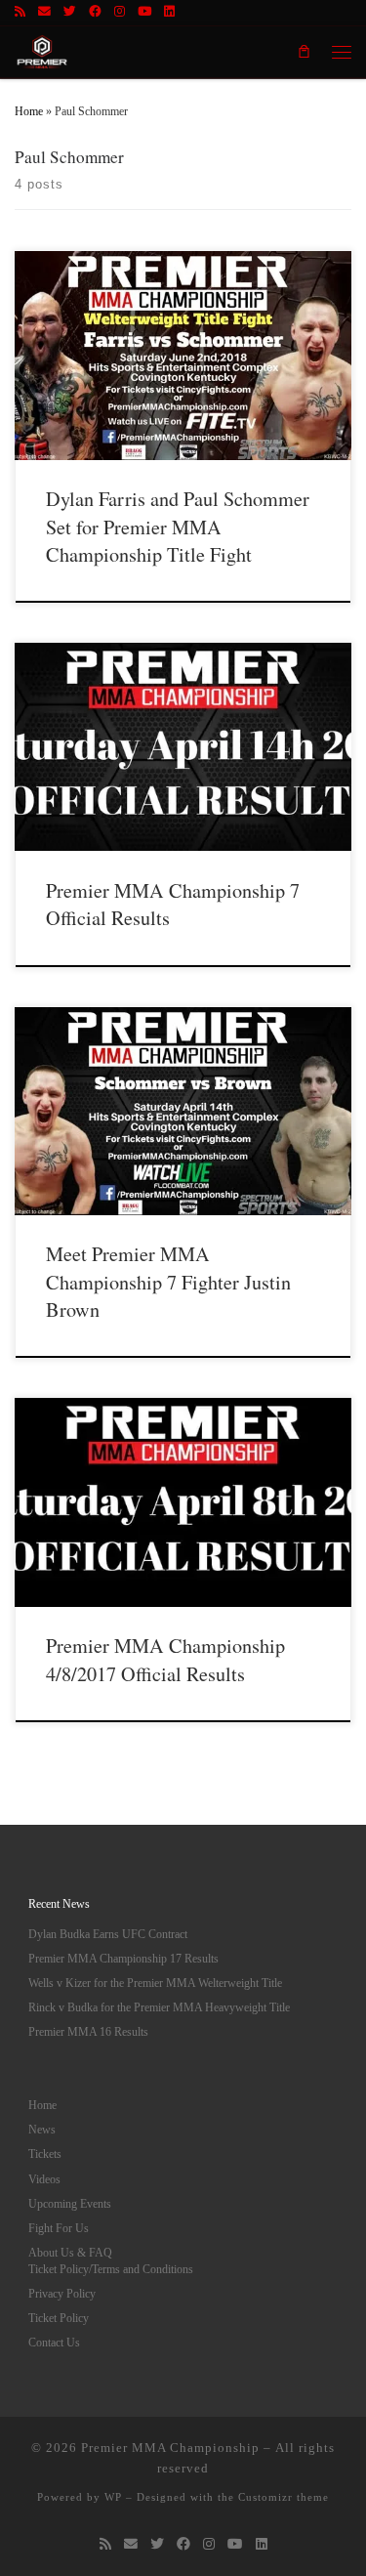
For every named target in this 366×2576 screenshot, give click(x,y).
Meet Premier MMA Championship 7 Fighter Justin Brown (168, 1282)
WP (113, 2497)
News (42, 2130)
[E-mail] (44, 13)
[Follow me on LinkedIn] (169, 13)
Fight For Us (59, 2228)
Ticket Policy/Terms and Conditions (111, 2269)
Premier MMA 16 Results (88, 2032)
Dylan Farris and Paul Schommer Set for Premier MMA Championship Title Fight (178, 527)
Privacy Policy (62, 2294)
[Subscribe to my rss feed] (20, 13)
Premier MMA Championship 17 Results (123, 1959)
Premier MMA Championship (170, 2448)
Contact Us (54, 2343)
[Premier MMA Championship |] (42, 48)
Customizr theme (284, 2497)
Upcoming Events (70, 2204)
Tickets (45, 2154)
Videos (44, 2179)
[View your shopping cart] (304, 52)
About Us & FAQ (70, 2253)
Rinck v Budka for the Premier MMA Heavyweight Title (159, 2007)
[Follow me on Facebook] (95, 13)
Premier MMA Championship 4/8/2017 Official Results (165, 1659)
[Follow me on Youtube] (144, 13)
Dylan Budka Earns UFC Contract (108, 1934)
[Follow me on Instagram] (120, 13)
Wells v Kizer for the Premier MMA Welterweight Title (155, 1983)
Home (29, 111)
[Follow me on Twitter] (70, 13)
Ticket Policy (59, 2318)
